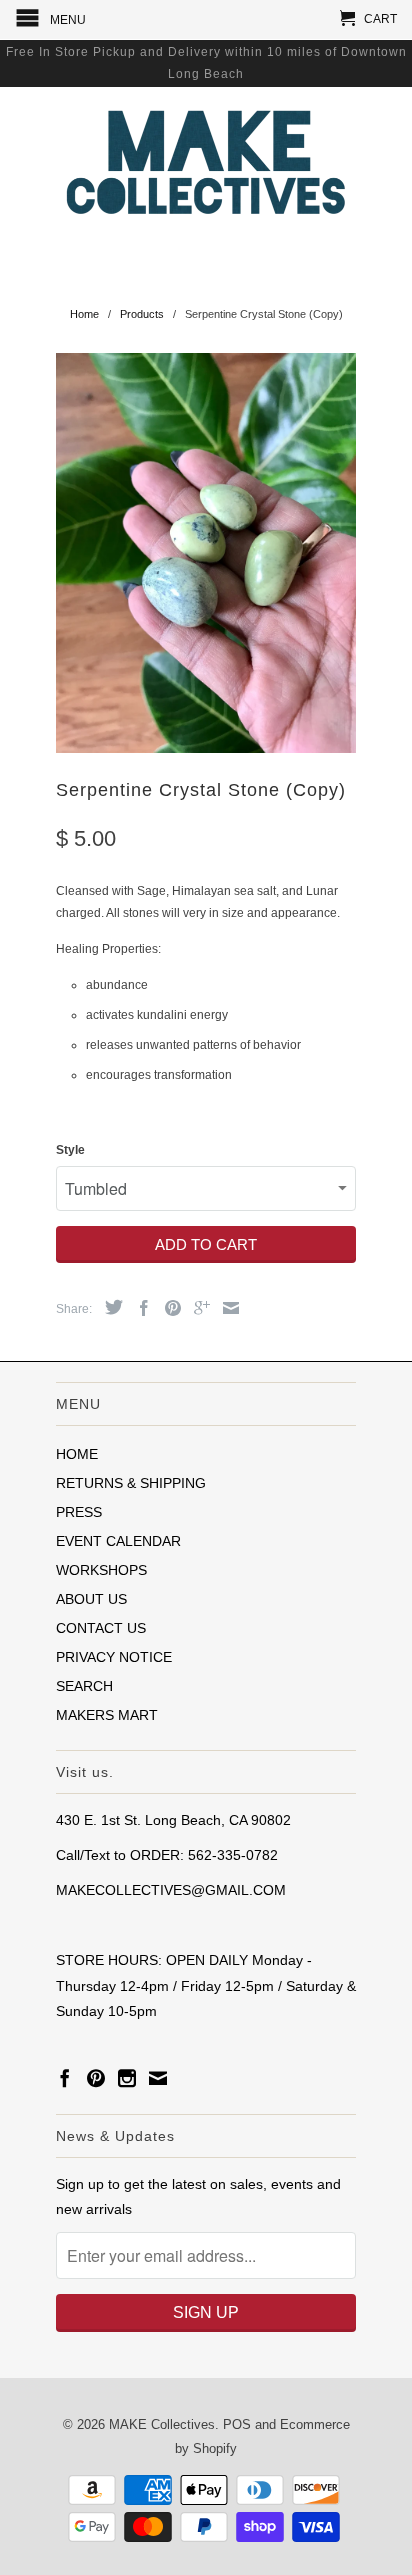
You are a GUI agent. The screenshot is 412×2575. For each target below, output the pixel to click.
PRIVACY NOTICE (114, 1657)
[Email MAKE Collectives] (158, 2078)
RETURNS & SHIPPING (131, 1483)
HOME (77, 1454)
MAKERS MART (107, 1715)
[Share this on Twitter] (109, 1307)
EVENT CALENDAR (118, 1541)
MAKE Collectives (162, 2424)
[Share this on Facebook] (139, 1308)
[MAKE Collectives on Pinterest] (96, 2078)
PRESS (79, 1512)
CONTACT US (101, 1628)
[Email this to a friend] (226, 1308)
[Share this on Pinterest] (168, 1308)
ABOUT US (91, 1599)
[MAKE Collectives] (206, 159)
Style (70, 1150)
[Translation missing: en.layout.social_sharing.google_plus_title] (197, 1308)
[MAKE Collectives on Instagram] (127, 2078)
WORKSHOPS (101, 1570)
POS (237, 2424)
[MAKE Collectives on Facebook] (65, 2078)
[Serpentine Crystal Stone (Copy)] (206, 553)
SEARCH (84, 1686)
